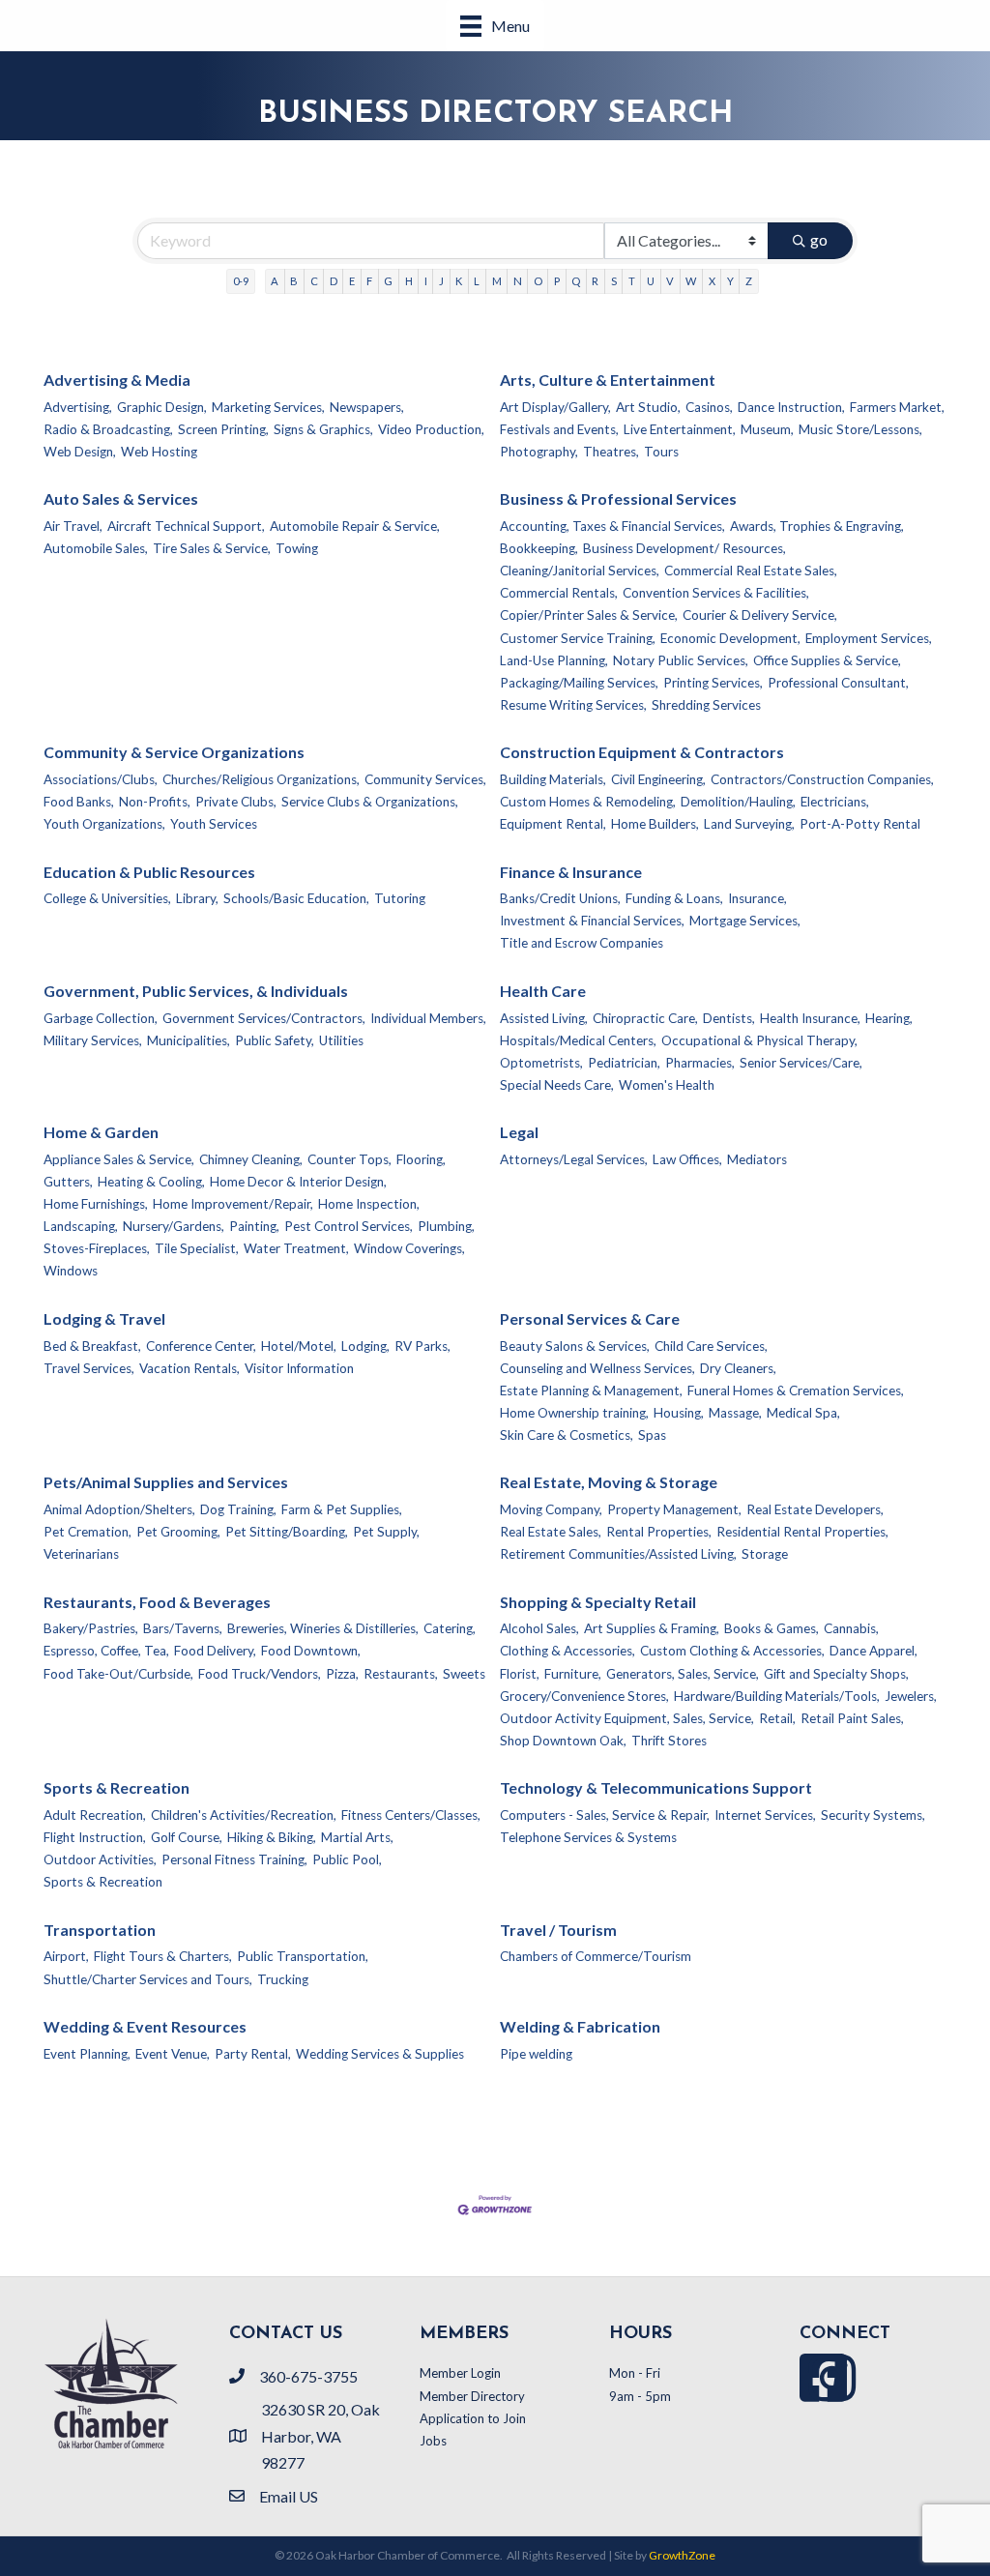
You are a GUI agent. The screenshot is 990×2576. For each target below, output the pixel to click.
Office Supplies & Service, (827, 660)
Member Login (460, 2373)
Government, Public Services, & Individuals (196, 991)
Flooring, (421, 1159)
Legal (519, 1132)
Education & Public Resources (149, 872)
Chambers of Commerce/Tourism (596, 1956)
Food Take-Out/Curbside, (118, 1674)
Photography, (539, 452)
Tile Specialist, (197, 1248)
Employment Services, (869, 638)
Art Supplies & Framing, (652, 1628)
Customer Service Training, (578, 638)
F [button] (369, 281)
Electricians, (835, 802)
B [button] (294, 281)
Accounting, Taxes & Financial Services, (612, 526)
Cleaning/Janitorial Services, (580, 571)
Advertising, (78, 407)
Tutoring (400, 898)
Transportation (100, 1930)
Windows (71, 1271)
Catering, (450, 1628)
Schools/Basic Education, (296, 898)
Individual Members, (428, 1018)
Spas (652, 1435)
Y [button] (730, 281)
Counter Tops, (349, 1159)
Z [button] (749, 281)
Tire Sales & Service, (212, 548)
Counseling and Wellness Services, (597, 1368)
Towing (297, 548)
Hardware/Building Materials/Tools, (777, 1696)
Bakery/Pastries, (91, 1628)
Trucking (283, 1979)
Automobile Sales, (96, 548)
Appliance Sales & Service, (119, 1159)
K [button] (459, 281)
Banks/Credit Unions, (560, 898)
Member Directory (472, 2396)
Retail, (777, 1718)
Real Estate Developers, (815, 1509)
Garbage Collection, (101, 1018)
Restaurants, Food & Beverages (157, 1602)
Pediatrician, (624, 1063)
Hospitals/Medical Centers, (578, 1040)
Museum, (767, 429)
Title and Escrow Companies (582, 943)
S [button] (614, 281)
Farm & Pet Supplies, (342, 1509)
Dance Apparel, (874, 1651)
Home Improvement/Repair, (233, 1204)
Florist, (520, 1674)
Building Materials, (553, 779)
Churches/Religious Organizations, (261, 779)
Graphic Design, (162, 407)
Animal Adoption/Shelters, (119, 1509)
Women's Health (667, 1085)
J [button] (441, 281)
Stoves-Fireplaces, (97, 1248)
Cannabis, (851, 1628)
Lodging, (365, 1346)
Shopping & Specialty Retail (598, 1602)
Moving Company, (551, 1509)
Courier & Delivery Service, (760, 615)
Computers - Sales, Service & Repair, (605, 1815)
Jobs (433, 2441)
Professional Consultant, (838, 683)
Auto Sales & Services (121, 498)
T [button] (632, 281)
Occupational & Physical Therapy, (759, 1040)
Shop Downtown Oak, (563, 1741)
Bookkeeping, (539, 548)
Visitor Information (299, 1368)
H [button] (409, 281)
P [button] (557, 281)
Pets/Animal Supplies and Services (166, 1482)
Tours (661, 452)
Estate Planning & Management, (591, 1390)
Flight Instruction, (95, 1837)
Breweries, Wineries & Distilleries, (323, 1628)
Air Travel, (73, 526)
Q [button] (576, 281)
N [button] (518, 281)
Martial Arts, (357, 1837)
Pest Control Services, (349, 1226)
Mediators (757, 1159)
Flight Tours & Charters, (163, 1956)
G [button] (388, 281)
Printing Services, (713, 683)
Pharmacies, (700, 1063)
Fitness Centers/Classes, (411, 1815)
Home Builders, (655, 824)
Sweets (464, 1674)
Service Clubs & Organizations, (370, 802)
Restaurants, (401, 1674)
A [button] (275, 281)
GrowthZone (682, 2555)
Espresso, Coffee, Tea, (106, 1651)
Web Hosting (159, 452)
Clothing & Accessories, (568, 1651)
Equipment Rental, (553, 824)
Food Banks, (79, 802)
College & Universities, (107, 898)
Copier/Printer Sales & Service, (589, 615)
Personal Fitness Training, (234, 1859)
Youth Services (214, 824)
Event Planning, (87, 2054)
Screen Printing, (223, 429)
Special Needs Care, (557, 1085)
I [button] (426, 281)
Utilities (341, 1040)
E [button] (352, 281)
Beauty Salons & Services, (575, 1346)
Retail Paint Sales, (852, 1718)
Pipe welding (536, 2054)
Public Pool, (347, 1859)
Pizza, (342, 1674)
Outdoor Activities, (100, 1859)
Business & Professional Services (618, 498)
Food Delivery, (215, 1651)
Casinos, (709, 407)
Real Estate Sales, (551, 1532)
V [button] (670, 281)
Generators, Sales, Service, (683, 1674)
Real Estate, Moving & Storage (609, 1482)
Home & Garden (101, 1132)
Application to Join (473, 2418)
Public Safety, (275, 1040)
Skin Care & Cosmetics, (567, 1435)
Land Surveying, (749, 824)
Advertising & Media (117, 380)
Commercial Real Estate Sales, (751, 571)
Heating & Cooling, (151, 1182)
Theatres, (611, 452)
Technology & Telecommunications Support (656, 1787)
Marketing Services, (268, 407)
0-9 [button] (241, 281)
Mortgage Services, (745, 921)
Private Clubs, (236, 802)
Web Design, (80, 452)
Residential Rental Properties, (802, 1532)
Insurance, (757, 898)
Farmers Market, (897, 407)
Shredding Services (706, 705)
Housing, (679, 1413)
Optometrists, (541, 1063)
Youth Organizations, (104, 824)
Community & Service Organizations (174, 752)
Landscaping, (81, 1226)
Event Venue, (173, 2054)
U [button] (651, 281)
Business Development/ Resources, (684, 548)
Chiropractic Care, (645, 1018)
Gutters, (68, 1182)
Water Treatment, (296, 1248)
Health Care (543, 991)
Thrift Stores (669, 1741)
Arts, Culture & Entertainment (608, 380)
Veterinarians (81, 1554)
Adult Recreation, (95, 1815)
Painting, (254, 1226)
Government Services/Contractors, (264, 1018)
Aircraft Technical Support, (186, 526)
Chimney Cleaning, (251, 1159)
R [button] (595, 281)
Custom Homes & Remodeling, (588, 802)
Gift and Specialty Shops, (836, 1674)
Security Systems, (873, 1815)
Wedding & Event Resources (145, 2026)
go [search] (819, 239)
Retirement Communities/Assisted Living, (618, 1554)
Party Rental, (253, 2054)
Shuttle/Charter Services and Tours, (148, 1979)
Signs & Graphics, (323, 429)
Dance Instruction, (791, 407)
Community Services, (425, 779)
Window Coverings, (409, 1248)
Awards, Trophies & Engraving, (817, 526)
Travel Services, (89, 1368)
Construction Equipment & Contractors (642, 752)
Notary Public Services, (681, 660)
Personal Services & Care (590, 1318)
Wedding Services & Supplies (380, 2054)
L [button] (477, 281)
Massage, (735, 1413)
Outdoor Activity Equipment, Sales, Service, (627, 1718)
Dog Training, (238, 1509)
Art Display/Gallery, (555, 407)
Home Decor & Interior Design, (298, 1182)
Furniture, (573, 1674)
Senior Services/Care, (801, 1063)
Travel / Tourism (558, 1930)
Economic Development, (730, 638)
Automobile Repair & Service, (355, 526)
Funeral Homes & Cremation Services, (796, 1390)
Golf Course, (187, 1837)
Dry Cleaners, (738, 1368)
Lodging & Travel (104, 1318)
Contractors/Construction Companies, (822, 779)
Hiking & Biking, (272, 1837)
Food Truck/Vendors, (260, 1674)
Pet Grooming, (178, 1532)
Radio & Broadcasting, (108, 429)
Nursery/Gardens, (174, 1226)
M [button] (497, 281)
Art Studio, (648, 407)
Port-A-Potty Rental (860, 824)
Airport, (66, 1956)
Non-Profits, (155, 802)
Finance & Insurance (571, 872)
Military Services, (93, 1040)
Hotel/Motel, (299, 1346)
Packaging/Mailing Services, (579, 683)
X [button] (712, 281)
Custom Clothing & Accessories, (732, 1651)
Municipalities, (189, 1040)
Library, (197, 898)
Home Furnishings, (96, 1204)
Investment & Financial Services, (592, 921)
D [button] (334, 281)
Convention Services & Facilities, (716, 593)
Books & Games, (772, 1628)
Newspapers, (367, 407)
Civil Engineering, (658, 779)
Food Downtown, (311, 1651)
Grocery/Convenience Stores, (584, 1696)
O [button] (538, 281)
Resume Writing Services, (573, 705)
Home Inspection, (369, 1204)
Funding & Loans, (674, 898)
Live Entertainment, (680, 429)
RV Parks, (422, 1346)
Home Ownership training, (574, 1413)
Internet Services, (765, 1815)
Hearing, (889, 1018)
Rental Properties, (659, 1532)
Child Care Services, (711, 1346)
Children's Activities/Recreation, (244, 1815)
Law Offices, (687, 1159)
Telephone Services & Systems (588, 1837)
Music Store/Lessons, (860, 429)
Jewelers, (911, 1696)
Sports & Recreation (116, 1787)
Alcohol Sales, (539, 1628)
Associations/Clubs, (101, 779)
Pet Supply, (386, 1532)
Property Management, (674, 1509)
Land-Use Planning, (554, 660)
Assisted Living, (544, 1018)
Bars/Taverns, (183, 1628)
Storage (765, 1554)
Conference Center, (201, 1346)
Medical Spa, (803, 1413)
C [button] (314, 281)
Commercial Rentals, (559, 593)
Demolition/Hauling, (738, 802)
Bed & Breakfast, (92, 1346)
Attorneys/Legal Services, (574, 1159)
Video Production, (431, 429)
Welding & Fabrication (580, 2026)
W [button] (691, 281)
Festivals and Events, (559, 429)
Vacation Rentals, (189, 1368)
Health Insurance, (810, 1018)
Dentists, (729, 1018)
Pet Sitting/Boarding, (287, 1532)
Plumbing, (446, 1226)
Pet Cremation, (87, 1532)
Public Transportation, (303, 1956)
